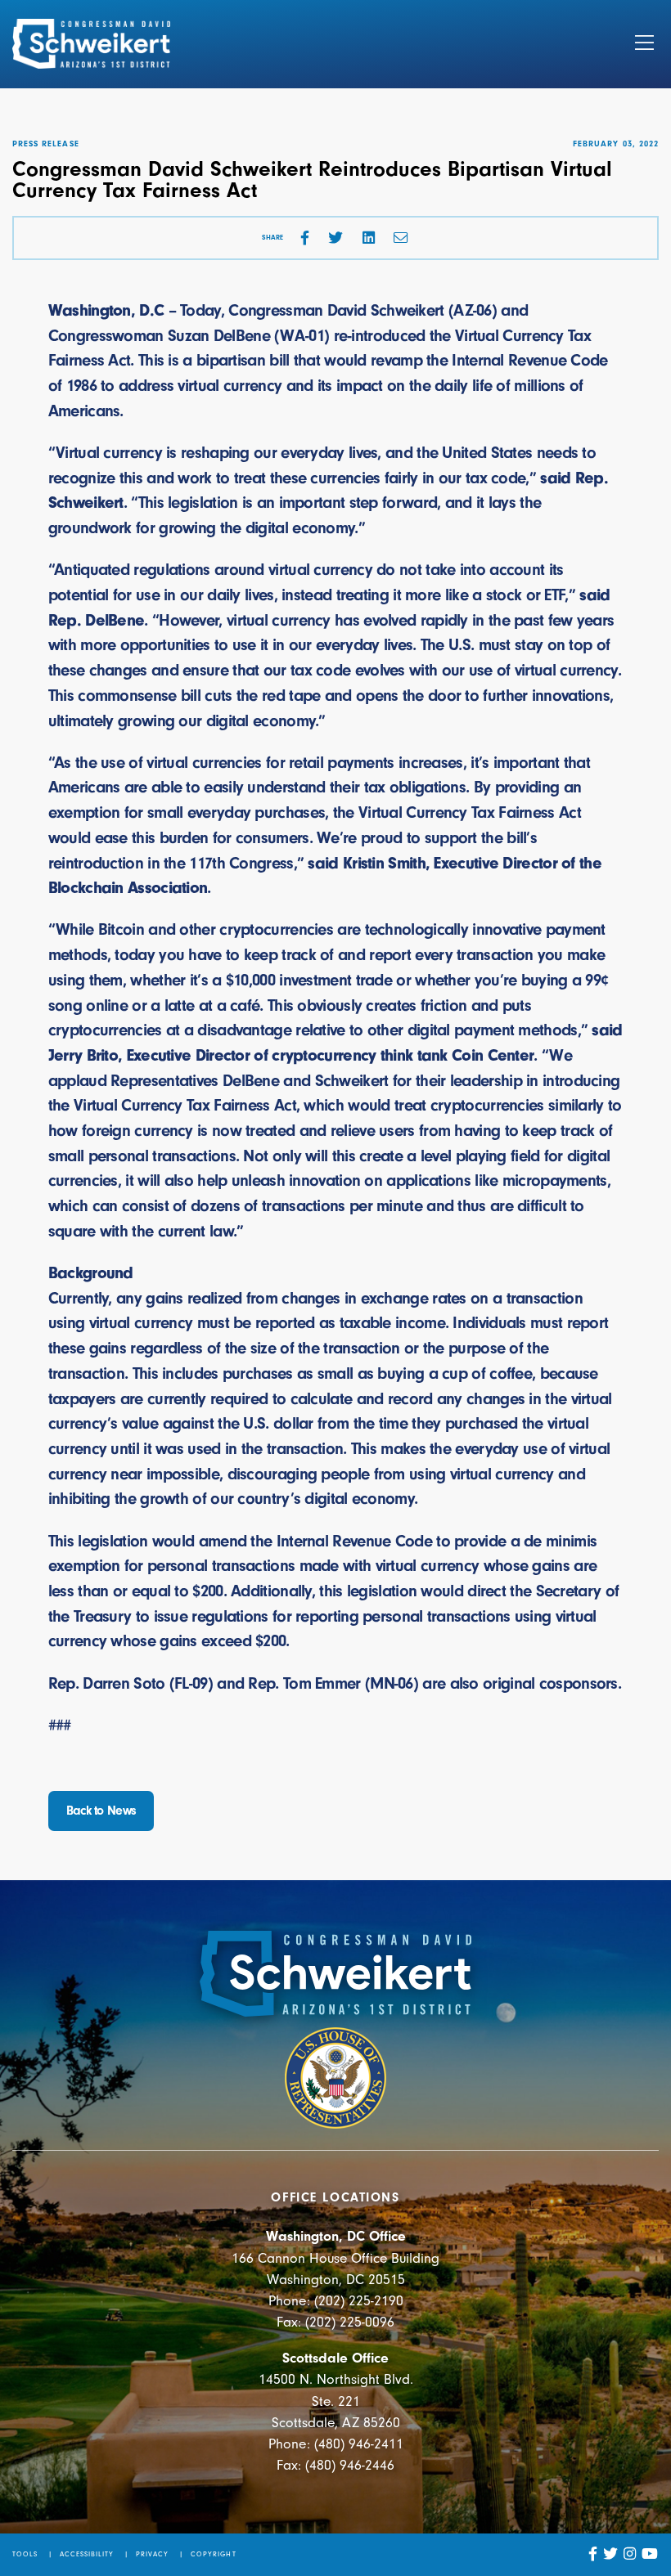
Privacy (152, 2554)
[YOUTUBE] (650, 2554)
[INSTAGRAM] (630, 2554)
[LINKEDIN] (369, 238)
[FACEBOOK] (305, 238)
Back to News (101, 1811)
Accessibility (87, 2554)
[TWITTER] (335, 238)
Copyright (213, 2554)
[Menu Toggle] (644, 44)
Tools (25, 2554)
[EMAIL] (401, 238)
